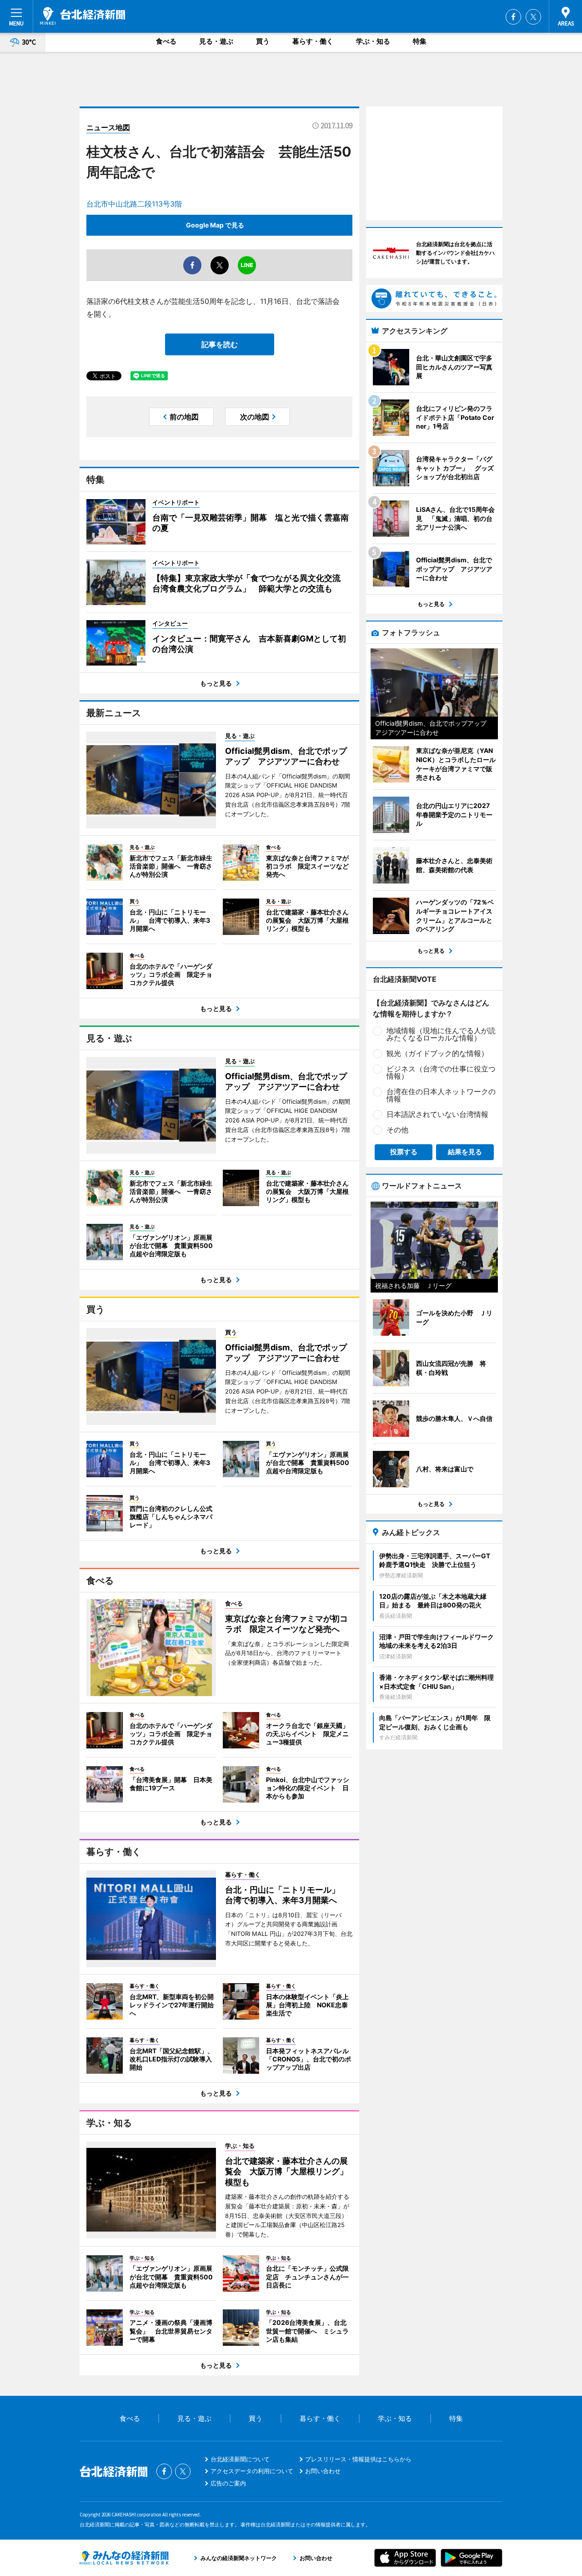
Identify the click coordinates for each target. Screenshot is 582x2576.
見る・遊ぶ (216, 41)
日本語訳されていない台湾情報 (437, 1114)
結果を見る (465, 1152)
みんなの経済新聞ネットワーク (124, 2558)
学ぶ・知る (373, 41)
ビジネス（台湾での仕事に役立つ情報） (441, 1072)
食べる (166, 41)
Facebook (513, 17)
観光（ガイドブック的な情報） (437, 1053)
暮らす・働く (313, 41)
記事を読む (220, 344)
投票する (404, 1152)
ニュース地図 (108, 127)
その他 (397, 1130)
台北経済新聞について (240, 2459)
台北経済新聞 (83, 16)
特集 (420, 41)
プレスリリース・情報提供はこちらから (358, 2459)
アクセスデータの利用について (252, 2471)
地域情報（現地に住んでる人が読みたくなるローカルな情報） (441, 1034)
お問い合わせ (323, 2471)
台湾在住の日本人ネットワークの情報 (441, 1095)
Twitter (533, 17)
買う (263, 41)
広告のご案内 (228, 2483)
